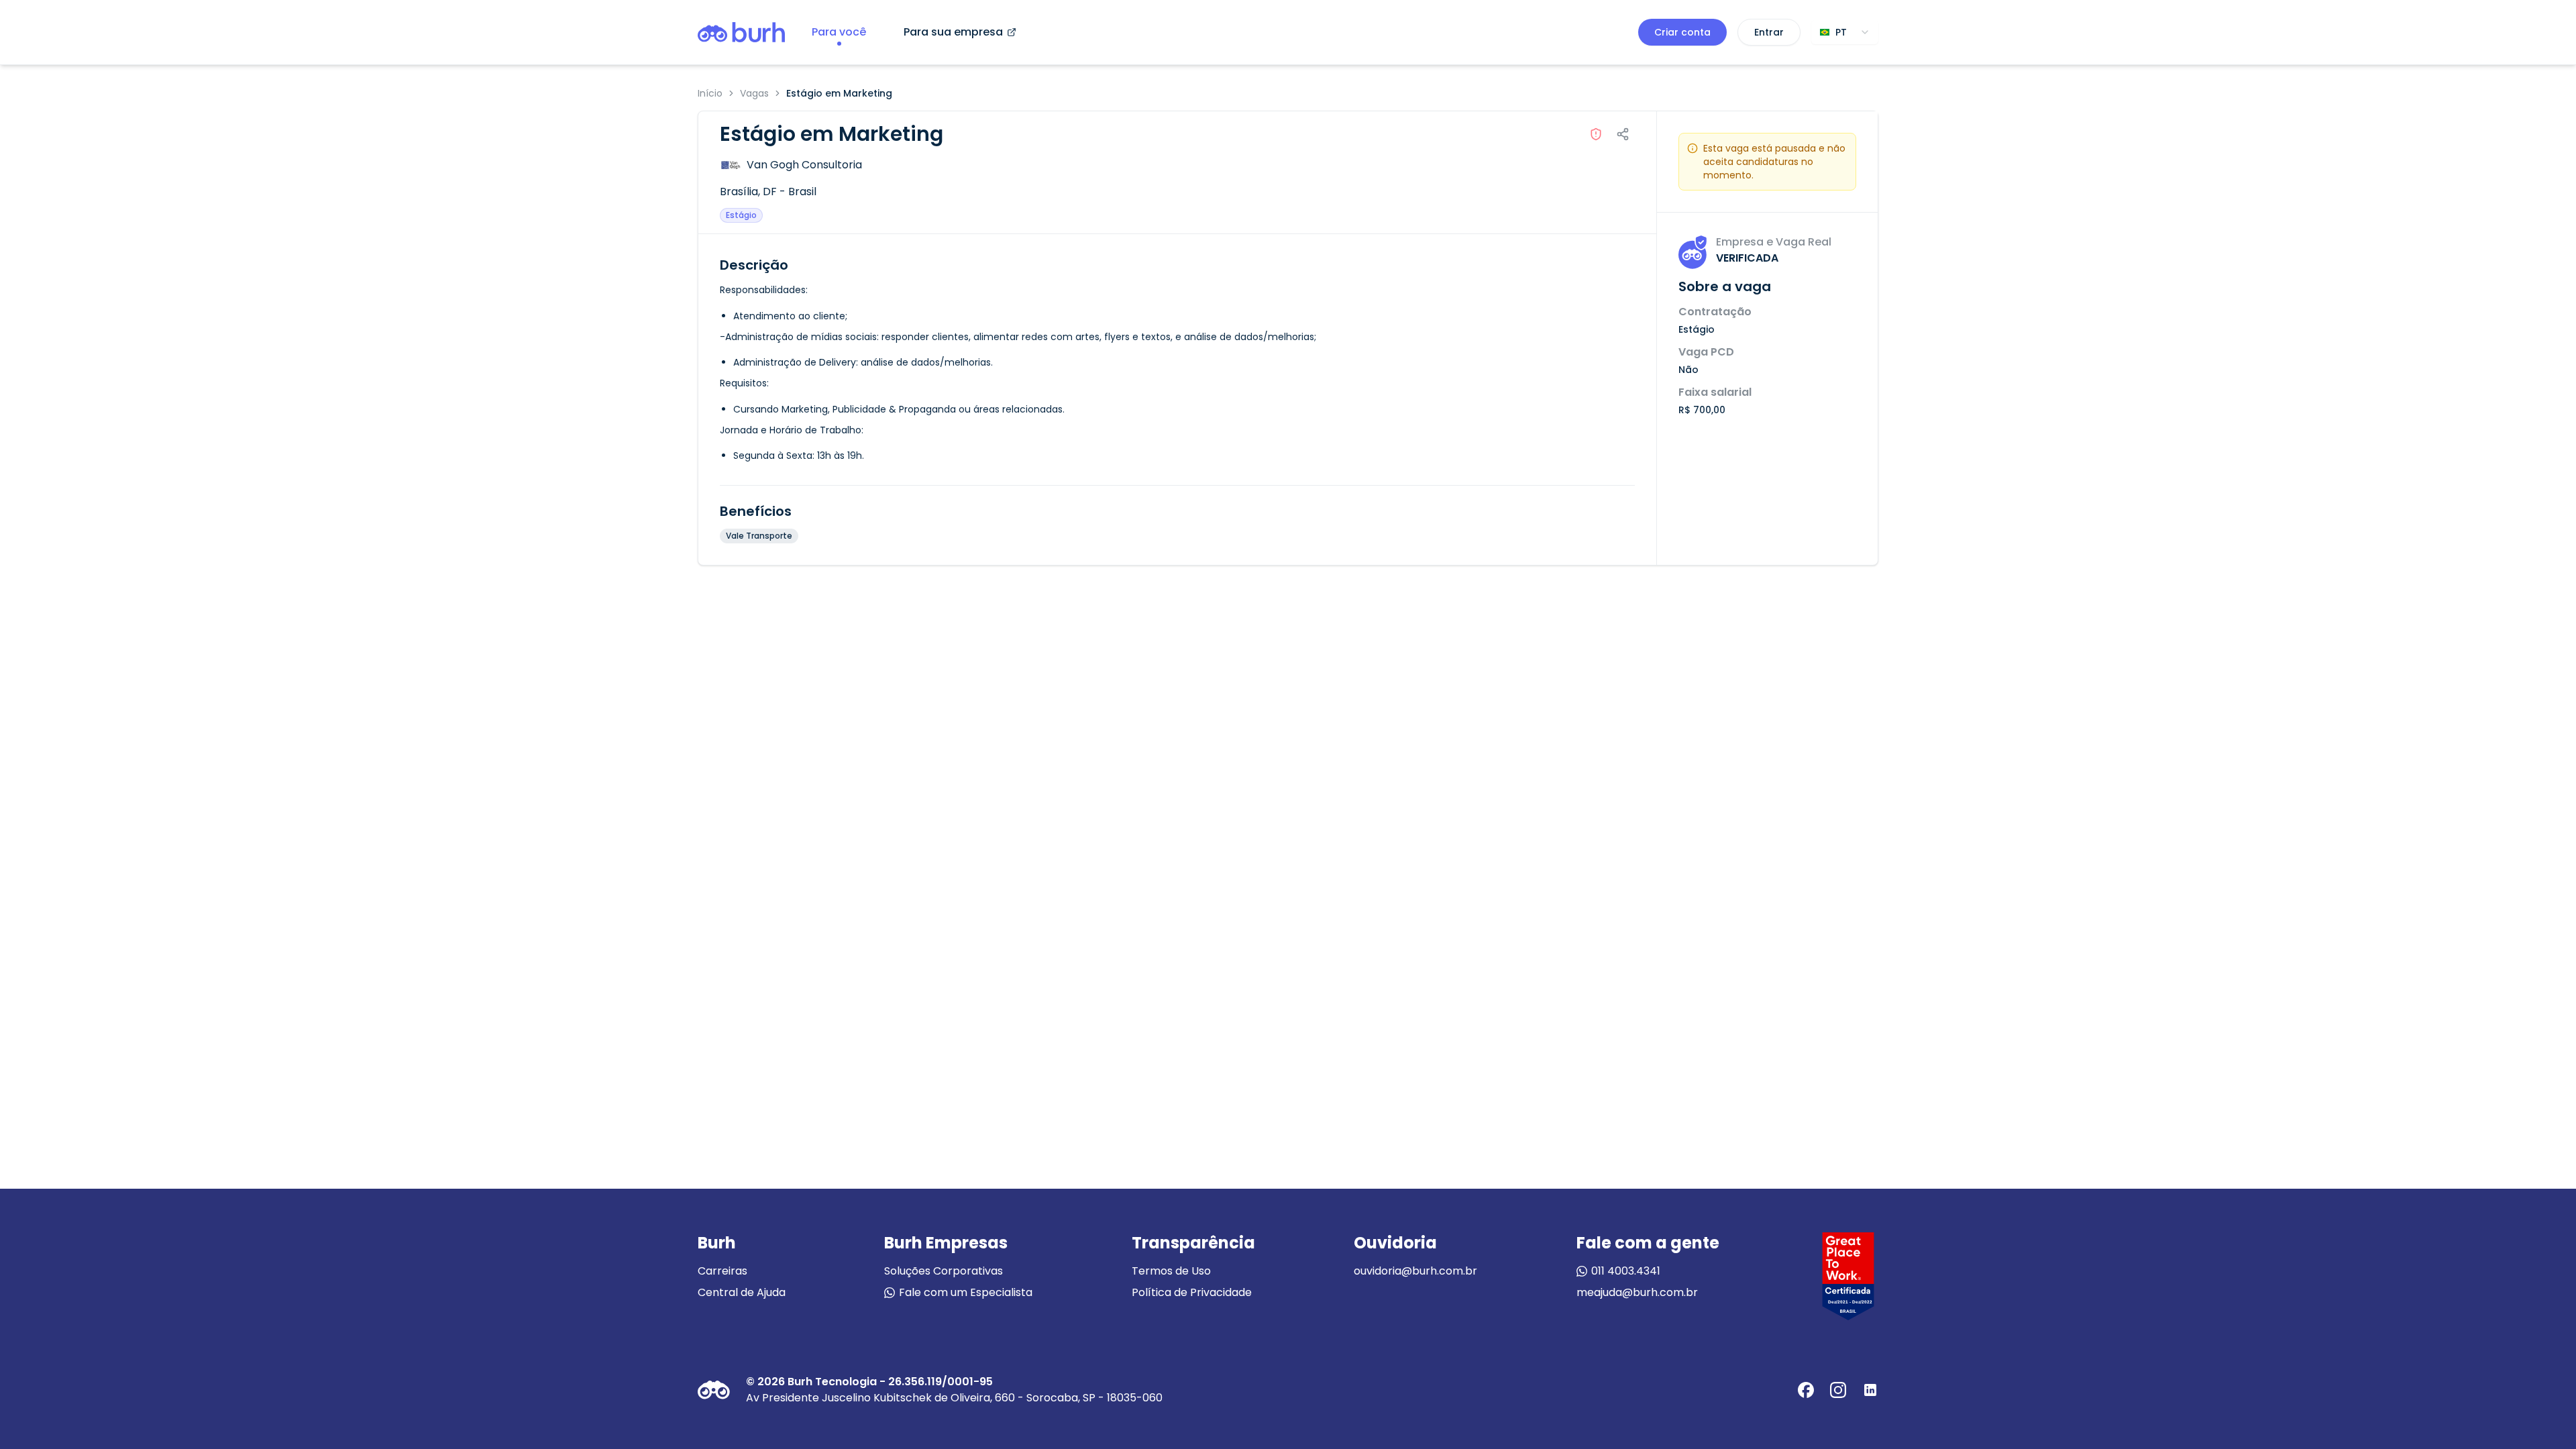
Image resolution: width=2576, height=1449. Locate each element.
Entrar (1769, 32)
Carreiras (722, 1271)
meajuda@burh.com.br (1637, 1292)
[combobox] (1845, 32)
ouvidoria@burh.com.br (1415, 1271)
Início (710, 93)
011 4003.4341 (1626, 1271)
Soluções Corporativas (944, 1271)
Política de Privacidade (1192, 1292)
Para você (839, 32)
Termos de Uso (1171, 1271)
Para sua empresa (953, 32)
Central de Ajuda (742, 1292)
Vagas (754, 93)
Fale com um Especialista (966, 1292)
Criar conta (1682, 32)
